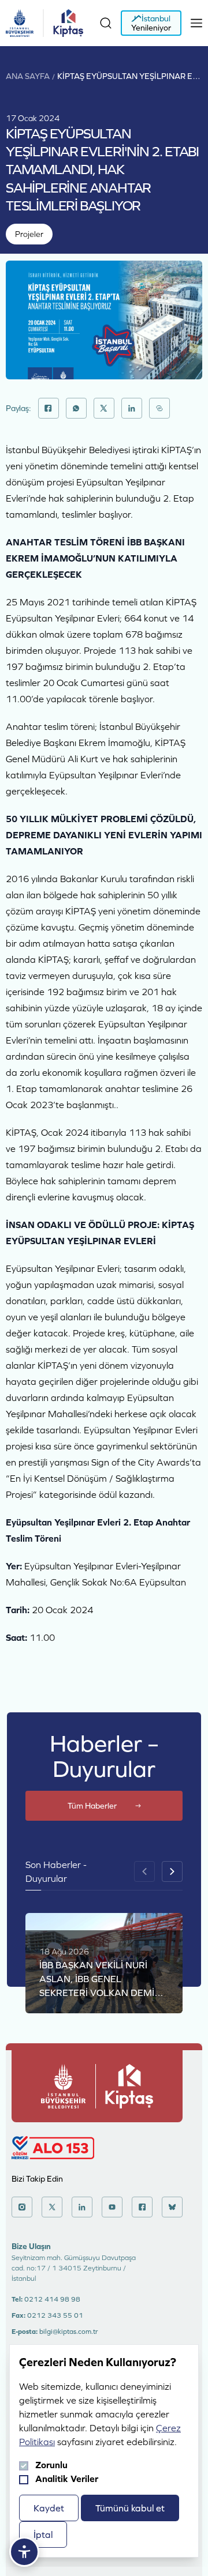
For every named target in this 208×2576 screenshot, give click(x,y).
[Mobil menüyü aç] (196, 23)
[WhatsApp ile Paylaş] (76, 408)
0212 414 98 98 (52, 2299)
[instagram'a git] (22, 2207)
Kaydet (49, 2508)
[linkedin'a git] (82, 2207)
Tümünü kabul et (130, 2508)
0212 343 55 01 (55, 2315)
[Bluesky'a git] (172, 2207)
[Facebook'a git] (142, 2207)
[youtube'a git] (112, 2207)
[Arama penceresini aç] (106, 23)
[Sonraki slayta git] (172, 1871)
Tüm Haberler (92, 1806)
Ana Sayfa (28, 76)
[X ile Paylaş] (104, 408)
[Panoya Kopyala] (159, 408)
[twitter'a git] (52, 2207)
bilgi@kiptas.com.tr (68, 2332)
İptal (43, 2534)
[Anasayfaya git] (20, 23)
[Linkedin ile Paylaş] (132, 408)
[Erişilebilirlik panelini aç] (24, 2552)
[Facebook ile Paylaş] (49, 408)
